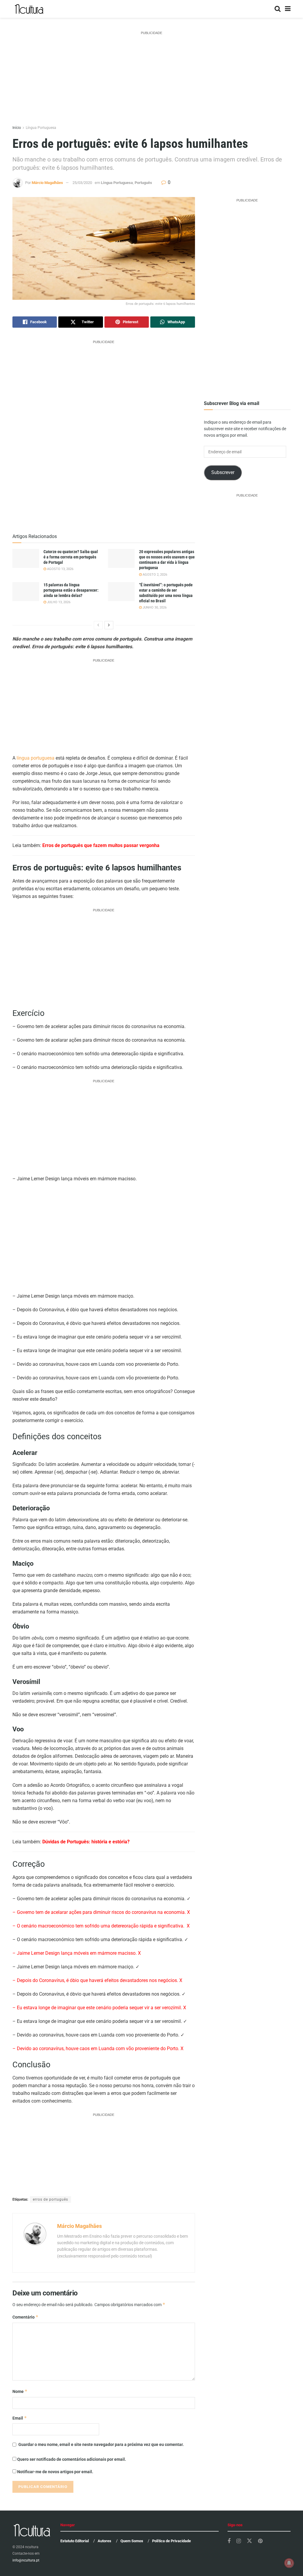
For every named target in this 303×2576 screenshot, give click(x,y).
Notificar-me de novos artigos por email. (55, 2472)
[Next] (109, 625)
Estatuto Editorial (75, 2541)
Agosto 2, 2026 (154, 575)
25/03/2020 (82, 183)
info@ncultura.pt (26, 2560)
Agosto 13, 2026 (60, 569)
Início (17, 128)
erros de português (50, 2199)
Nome (20, 2391)
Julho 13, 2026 (58, 602)
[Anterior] (98, 625)
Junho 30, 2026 (154, 607)
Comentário (25, 2317)
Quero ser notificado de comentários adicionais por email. (72, 2459)
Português (143, 183)
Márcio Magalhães (47, 183)
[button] (104, 248)
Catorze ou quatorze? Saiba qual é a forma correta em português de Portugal (71, 557)
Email (20, 2418)
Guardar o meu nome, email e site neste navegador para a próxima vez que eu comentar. (101, 2444)
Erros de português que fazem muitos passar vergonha (101, 845)
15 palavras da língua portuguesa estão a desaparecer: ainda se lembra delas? (71, 590)
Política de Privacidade (171, 2541)
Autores (104, 2541)
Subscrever (223, 472)
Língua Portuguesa (41, 128)
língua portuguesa (36, 758)
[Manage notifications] (289, 2563)
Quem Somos (132, 2541)
